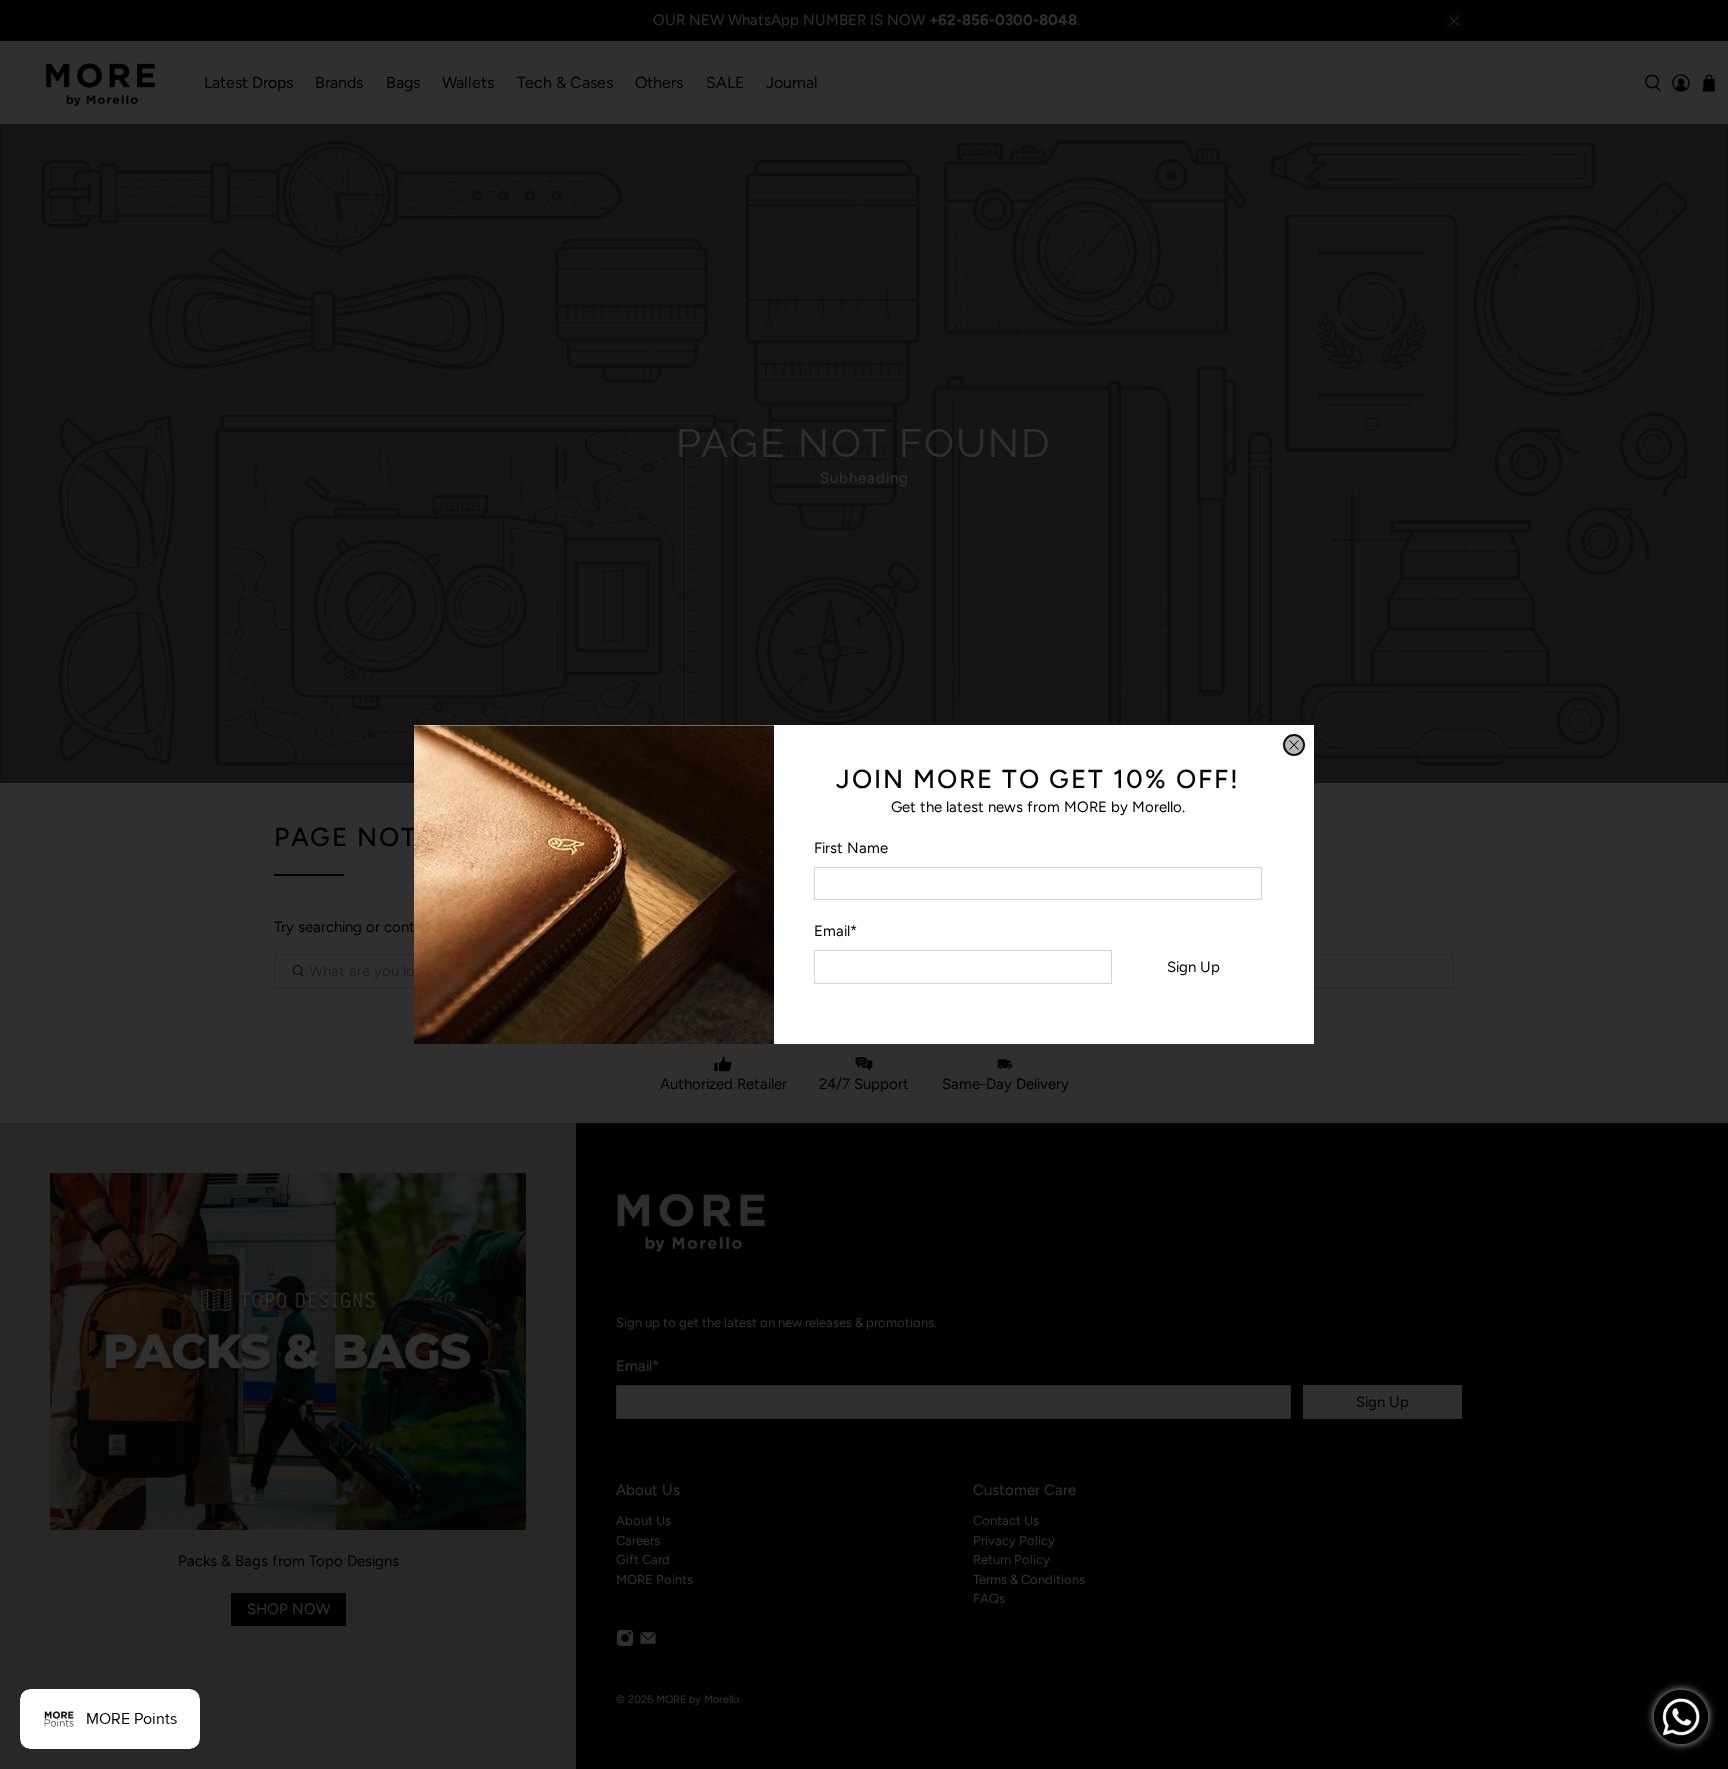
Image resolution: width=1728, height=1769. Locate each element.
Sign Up (1193, 967)
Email (835, 931)
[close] (1294, 745)
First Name (851, 848)
